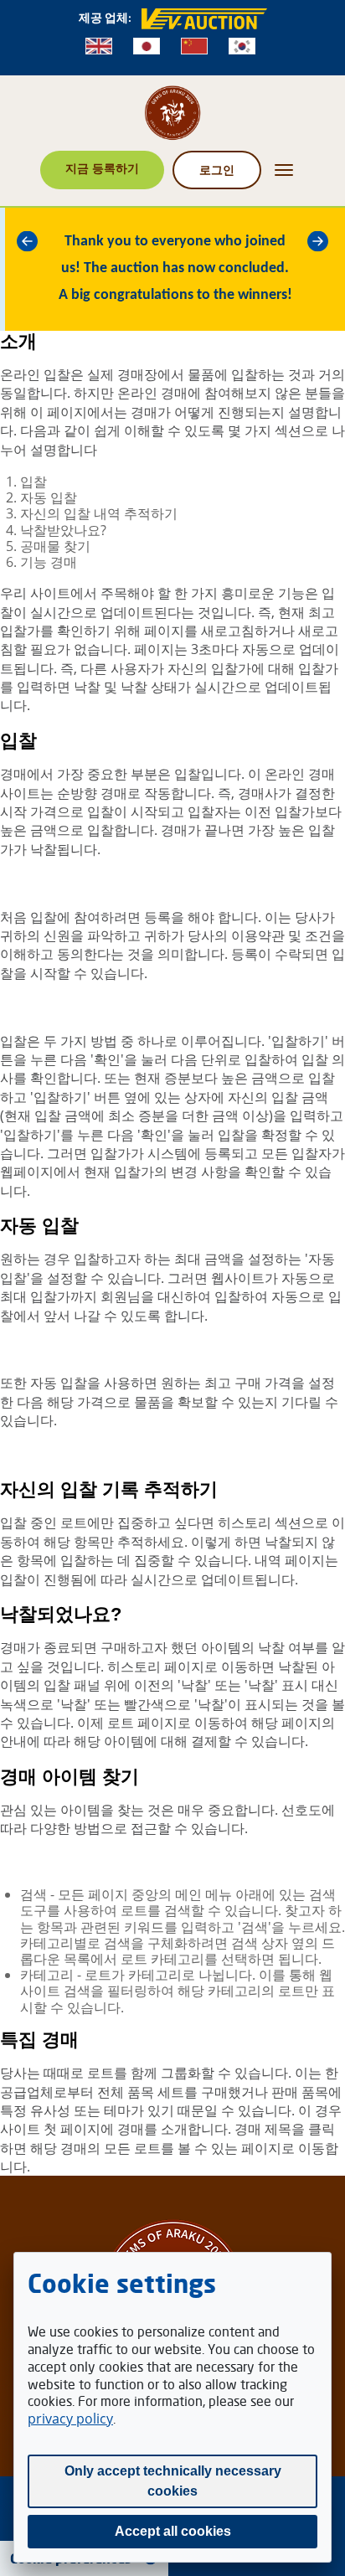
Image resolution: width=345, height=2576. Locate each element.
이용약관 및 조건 (281, 935)
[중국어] (194, 46)
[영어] (99, 46)
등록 (157, 917)
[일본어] (147, 46)
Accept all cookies (173, 2531)
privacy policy (70, 2419)
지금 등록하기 (102, 168)
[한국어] (242, 46)
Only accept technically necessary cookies (173, 2481)
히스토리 (245, 1522)
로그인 (217, 170)
